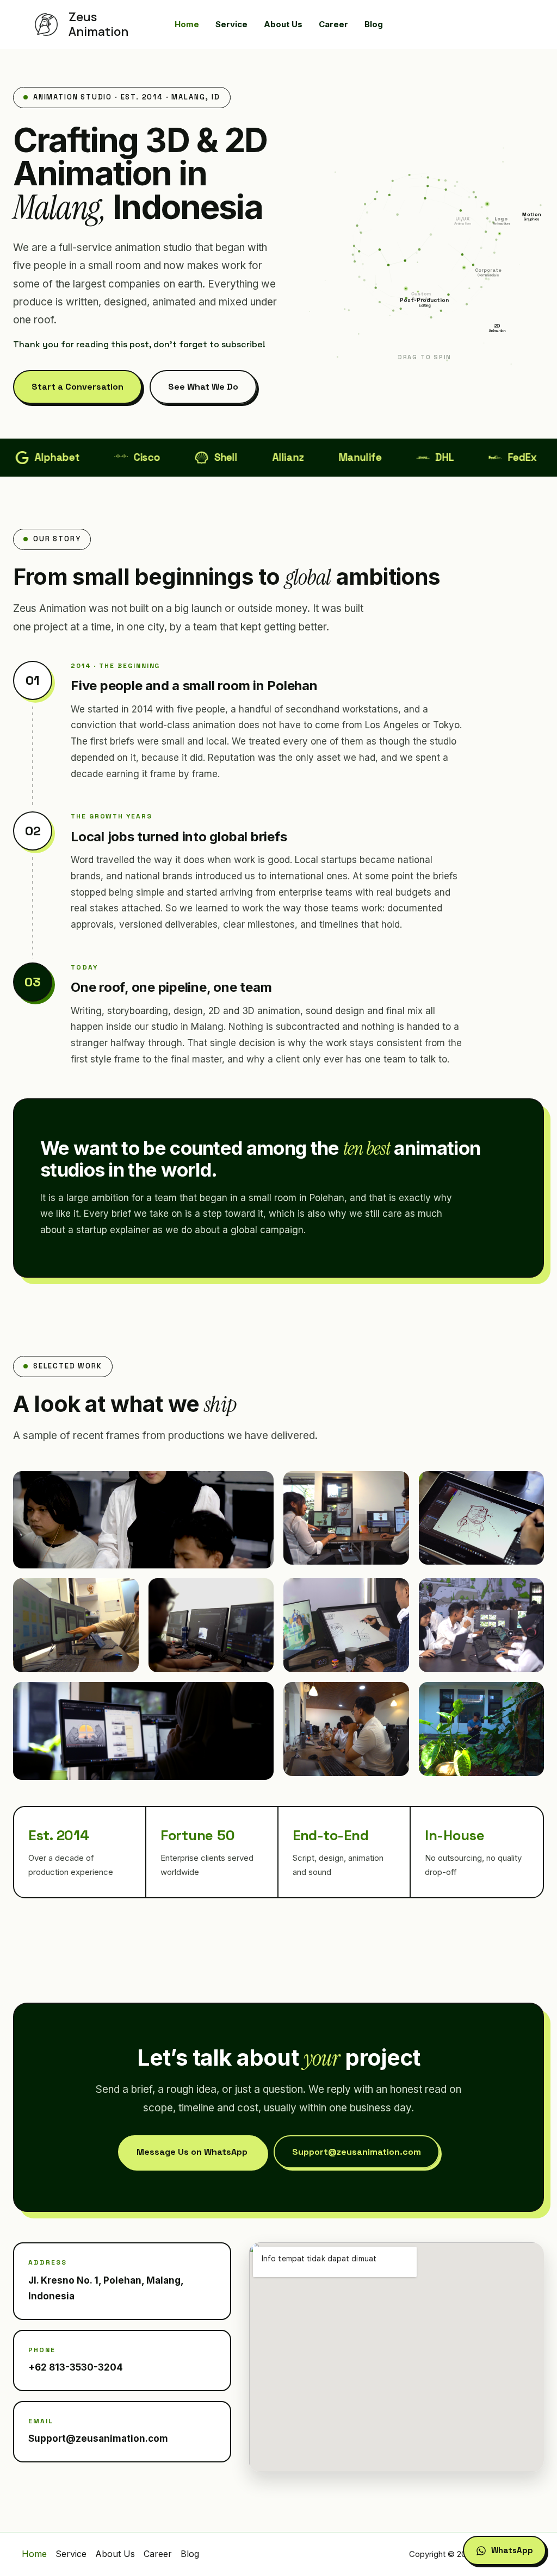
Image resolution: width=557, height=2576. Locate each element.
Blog (190, 2554)
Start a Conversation (78, 387)
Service (71, 2554)
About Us (115, 2554)
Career (158, 2554)
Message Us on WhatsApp (192, 2152)
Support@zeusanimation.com (357, 2152)
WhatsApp (512, 2550)
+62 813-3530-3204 (76, 2367)
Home (34, 2554)
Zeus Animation (98, 24)
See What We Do (203, 387)
